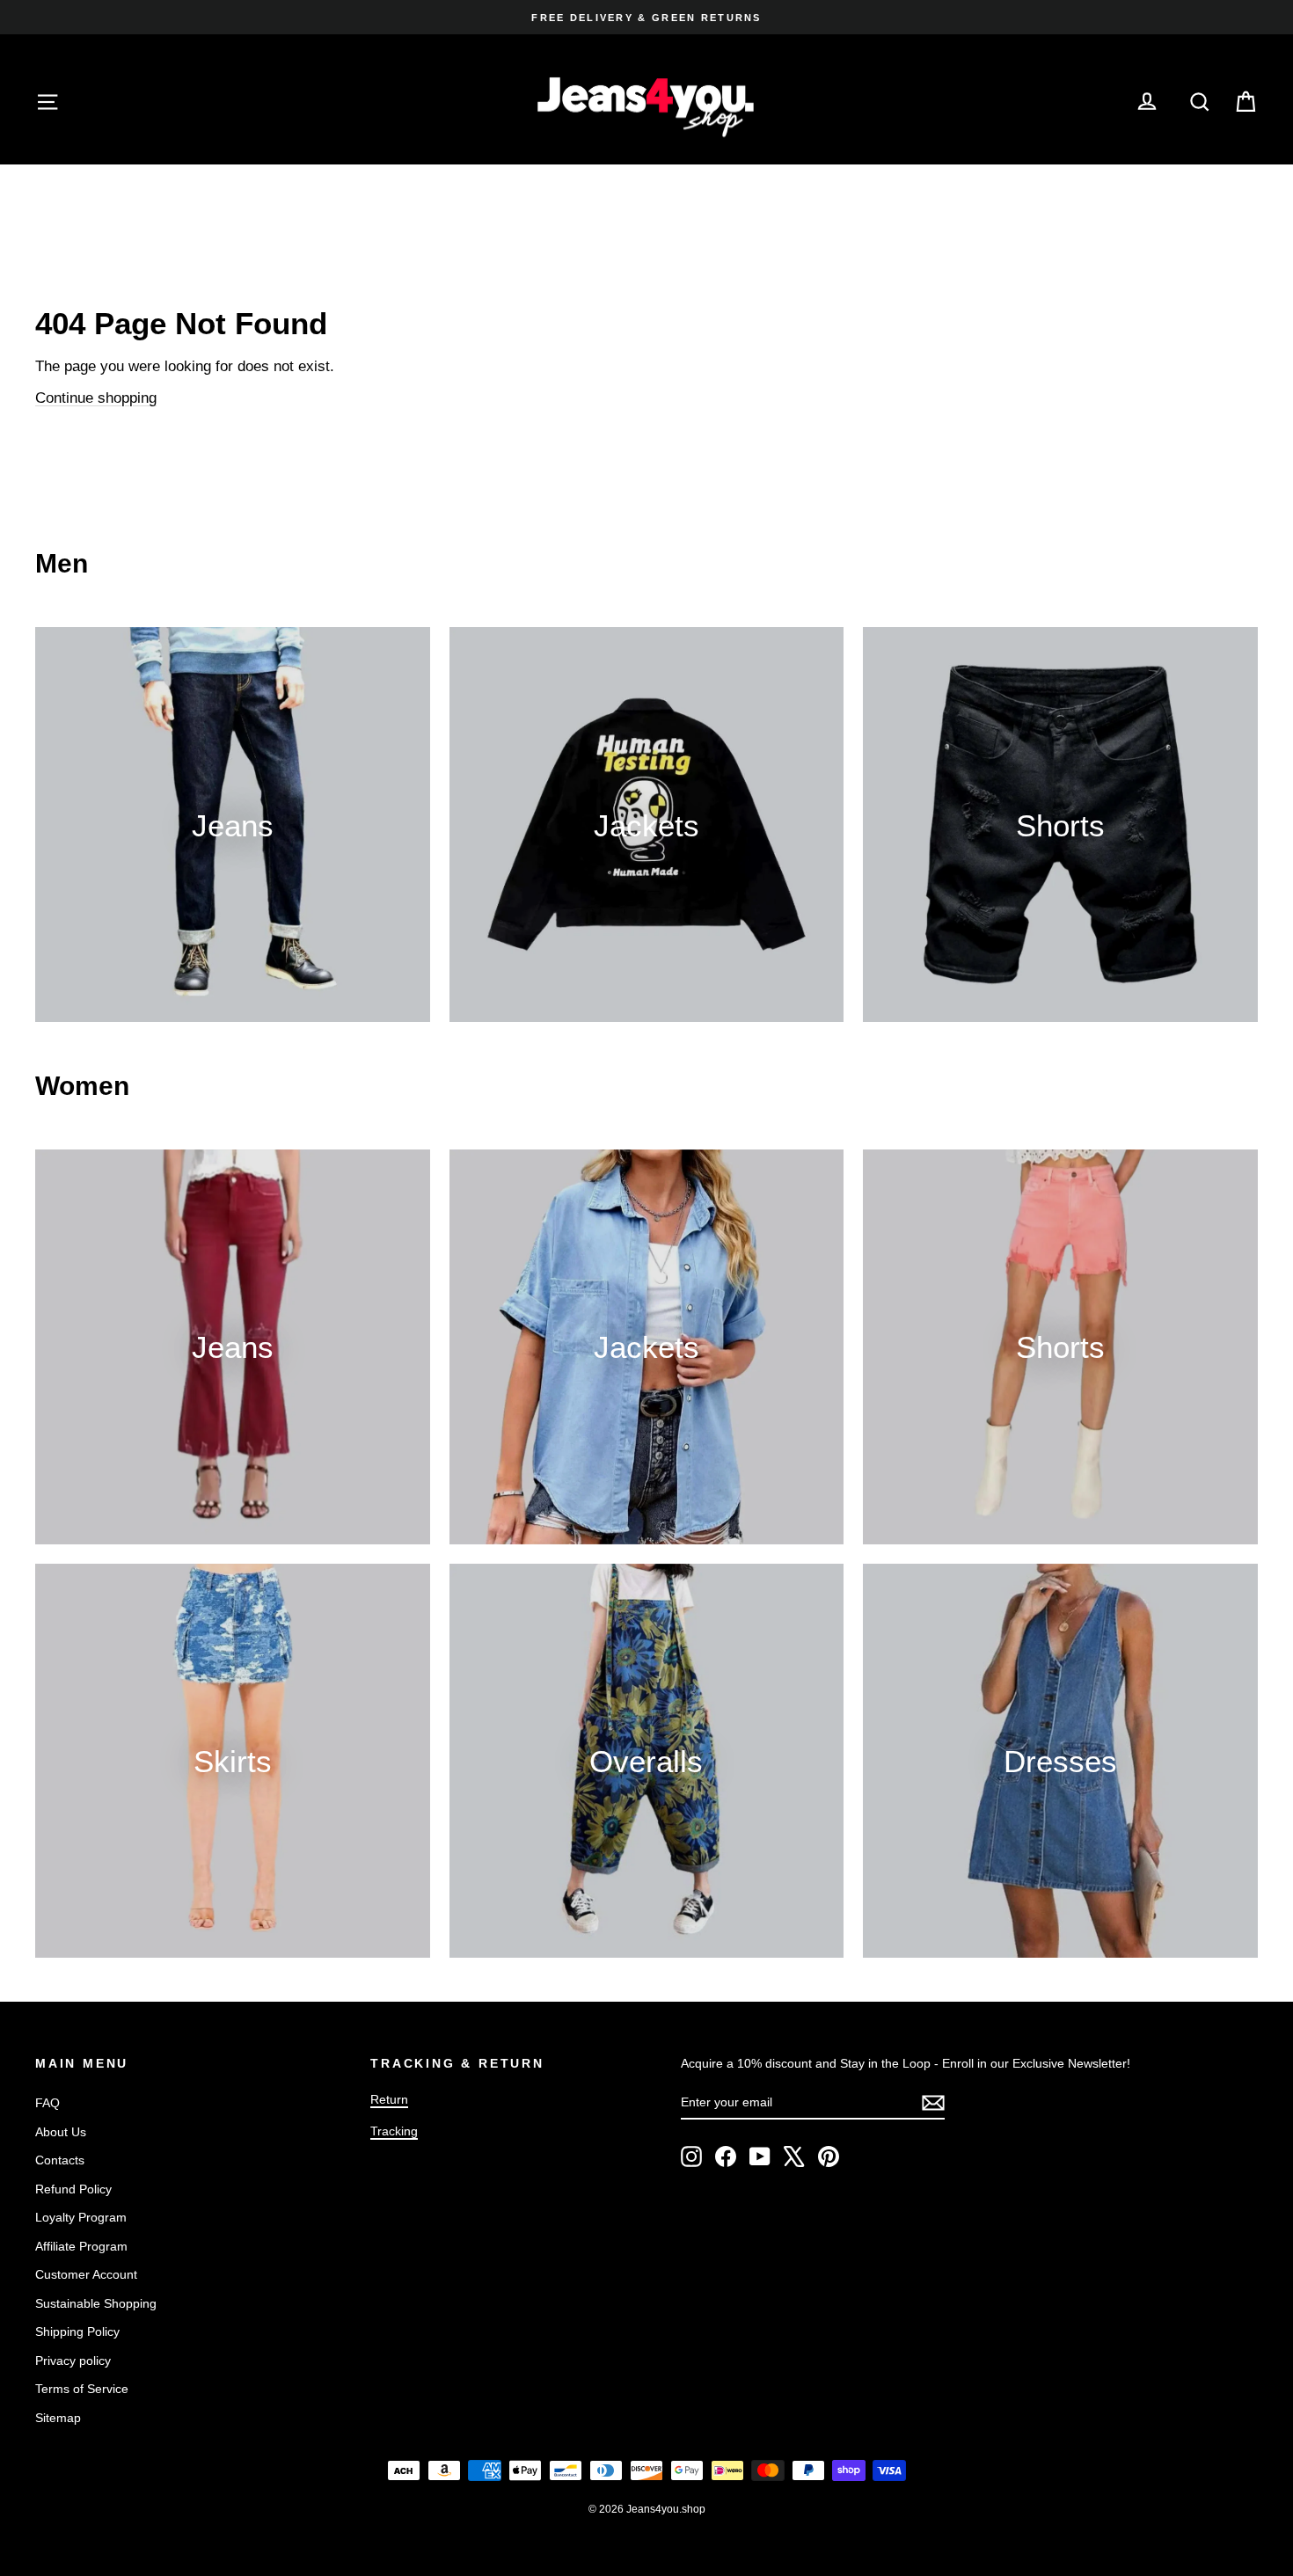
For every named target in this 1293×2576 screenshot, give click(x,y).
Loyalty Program (81, 2217)
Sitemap (58, 2418)
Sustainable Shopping (96, 2303)
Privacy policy (73, 2361)
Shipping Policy (77, 2332)
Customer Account (86, 2274)
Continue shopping (96, 398)
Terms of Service (82, 2389)
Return (389, 2099)
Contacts (60, 2160)
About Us (61, 2132)
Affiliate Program (81, 2246)
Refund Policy (73, 2189)
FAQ (47, 2103)
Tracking (394, 2131)
